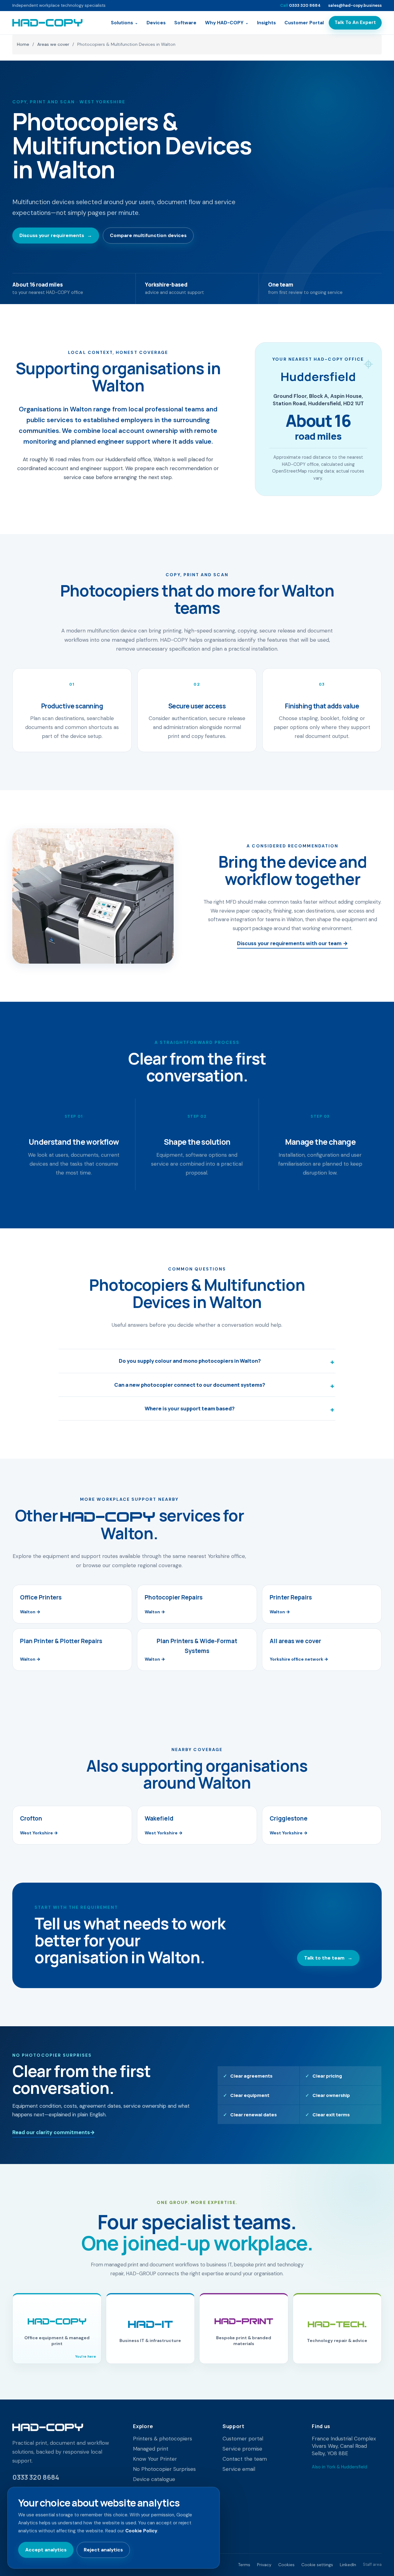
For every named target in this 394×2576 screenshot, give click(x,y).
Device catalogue (154, 2479)
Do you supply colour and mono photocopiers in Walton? (190, 1361)
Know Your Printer (155, 2459)
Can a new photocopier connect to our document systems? (190, 1385)
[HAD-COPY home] (47, 23)
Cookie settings (317, 2565)
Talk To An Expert (355, 22)
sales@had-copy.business (355, 5)
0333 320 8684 (300, 5)
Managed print (151, 2449)
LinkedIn (348, 2565)
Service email (239, 2469)
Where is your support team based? (190, 1408)
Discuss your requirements (56, 235)
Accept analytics (46, 2550)
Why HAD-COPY (227, 23)
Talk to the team (328, 1958)
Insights (266, 23)
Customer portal (243, 2439)
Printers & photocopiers (163, 2439)
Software (185, 23)
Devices (156, 23)
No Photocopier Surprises (164, 2469)
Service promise (242, 2449)
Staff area (372, 2564)
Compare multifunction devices (148, 235)
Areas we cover (53, 44)
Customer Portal (304, 23)
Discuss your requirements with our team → (292, 943)
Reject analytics (103, 2550)
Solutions (124, 23)
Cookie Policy (141, 2531)
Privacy (264, 2565)
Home (23, 44)
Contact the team (245, 2459)
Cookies (286, 2565)
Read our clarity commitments (54, 2132)
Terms (244, 2565)
